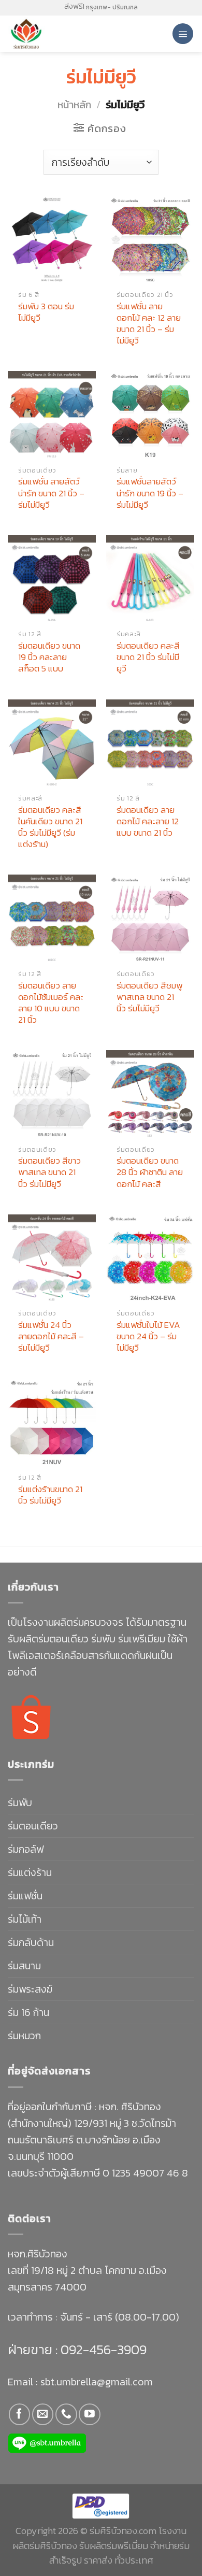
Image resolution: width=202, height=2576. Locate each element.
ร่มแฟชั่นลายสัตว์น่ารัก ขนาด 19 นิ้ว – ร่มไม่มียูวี (150, 493)
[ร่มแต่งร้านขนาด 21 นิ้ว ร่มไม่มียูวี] (52, 1423)
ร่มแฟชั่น (25, 1896)
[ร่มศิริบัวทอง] (52, 34)
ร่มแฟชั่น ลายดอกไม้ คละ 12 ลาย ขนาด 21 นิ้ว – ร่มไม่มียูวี (149, 323)
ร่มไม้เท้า (25, 1919)
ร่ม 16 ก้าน (28, 2012)
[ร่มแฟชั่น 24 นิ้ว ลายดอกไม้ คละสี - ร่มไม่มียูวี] (52, 1258)
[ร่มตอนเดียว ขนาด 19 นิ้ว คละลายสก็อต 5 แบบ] (52, 579)
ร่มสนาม (24, 1966)
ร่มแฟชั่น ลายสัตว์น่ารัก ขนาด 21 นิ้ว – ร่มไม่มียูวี (51, 493)
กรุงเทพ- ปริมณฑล (112, 7)
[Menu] (183, 34)
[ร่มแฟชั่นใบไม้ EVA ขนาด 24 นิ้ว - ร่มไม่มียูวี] (150, 1258)
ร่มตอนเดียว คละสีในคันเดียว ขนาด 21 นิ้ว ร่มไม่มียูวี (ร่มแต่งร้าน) (50, 827)
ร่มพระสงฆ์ (30, 1989)
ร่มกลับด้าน (31, 1942)
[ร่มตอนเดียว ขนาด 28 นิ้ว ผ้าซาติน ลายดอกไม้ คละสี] (150, 1094)
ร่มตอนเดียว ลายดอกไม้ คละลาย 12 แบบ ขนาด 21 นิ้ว (148, 821)
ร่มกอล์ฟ (26, 1849)
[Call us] (66, 2414)
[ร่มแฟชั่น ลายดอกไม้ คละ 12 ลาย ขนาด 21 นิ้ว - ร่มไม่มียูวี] (150, 239)
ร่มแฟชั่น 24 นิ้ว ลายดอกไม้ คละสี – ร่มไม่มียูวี (51, 1336)
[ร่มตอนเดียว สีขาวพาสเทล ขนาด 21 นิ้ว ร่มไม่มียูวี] (52, 1094)
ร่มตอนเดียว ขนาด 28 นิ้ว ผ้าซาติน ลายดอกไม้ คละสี (150, 1172)
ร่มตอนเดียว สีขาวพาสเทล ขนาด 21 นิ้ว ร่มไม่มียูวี (49, 1172)
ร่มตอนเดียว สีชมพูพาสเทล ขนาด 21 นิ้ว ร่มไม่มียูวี (149, 997)
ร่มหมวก (24, 2036)
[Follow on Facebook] (19, 2414)
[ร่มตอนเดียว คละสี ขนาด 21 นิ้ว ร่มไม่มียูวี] (150, 579)
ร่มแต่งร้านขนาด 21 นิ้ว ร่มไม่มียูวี (50, 1495)
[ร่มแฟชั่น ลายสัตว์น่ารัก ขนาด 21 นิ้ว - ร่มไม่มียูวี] (52, 415)
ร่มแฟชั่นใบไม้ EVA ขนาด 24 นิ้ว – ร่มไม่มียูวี (148, 1336)
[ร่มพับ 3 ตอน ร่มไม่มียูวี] (52, 239)
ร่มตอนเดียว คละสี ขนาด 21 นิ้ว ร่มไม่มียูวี (148, 657)
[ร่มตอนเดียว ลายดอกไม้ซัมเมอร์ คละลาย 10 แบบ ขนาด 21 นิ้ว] (52, 919)
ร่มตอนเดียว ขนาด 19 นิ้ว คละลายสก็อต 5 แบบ (49, 657)
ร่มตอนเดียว (33, 1826)
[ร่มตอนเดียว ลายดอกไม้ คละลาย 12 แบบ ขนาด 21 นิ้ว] (150, 743)
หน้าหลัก (74, 105)
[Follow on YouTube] (89, 2414)
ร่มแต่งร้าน (30, 1872)
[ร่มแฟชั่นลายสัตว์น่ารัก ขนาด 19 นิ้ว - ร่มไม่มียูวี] (150, 415)
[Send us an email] (43, 2414)
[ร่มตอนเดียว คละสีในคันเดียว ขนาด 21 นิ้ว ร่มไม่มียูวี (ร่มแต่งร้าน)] (52, 743)
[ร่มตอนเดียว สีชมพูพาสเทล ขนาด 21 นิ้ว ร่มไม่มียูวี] (150, 919)
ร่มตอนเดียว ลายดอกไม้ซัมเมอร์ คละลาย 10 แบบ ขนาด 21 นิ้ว (51, 1003)
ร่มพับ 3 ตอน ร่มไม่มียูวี (46, 312)
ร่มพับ (20, 1802)
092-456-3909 (102, 2349)
